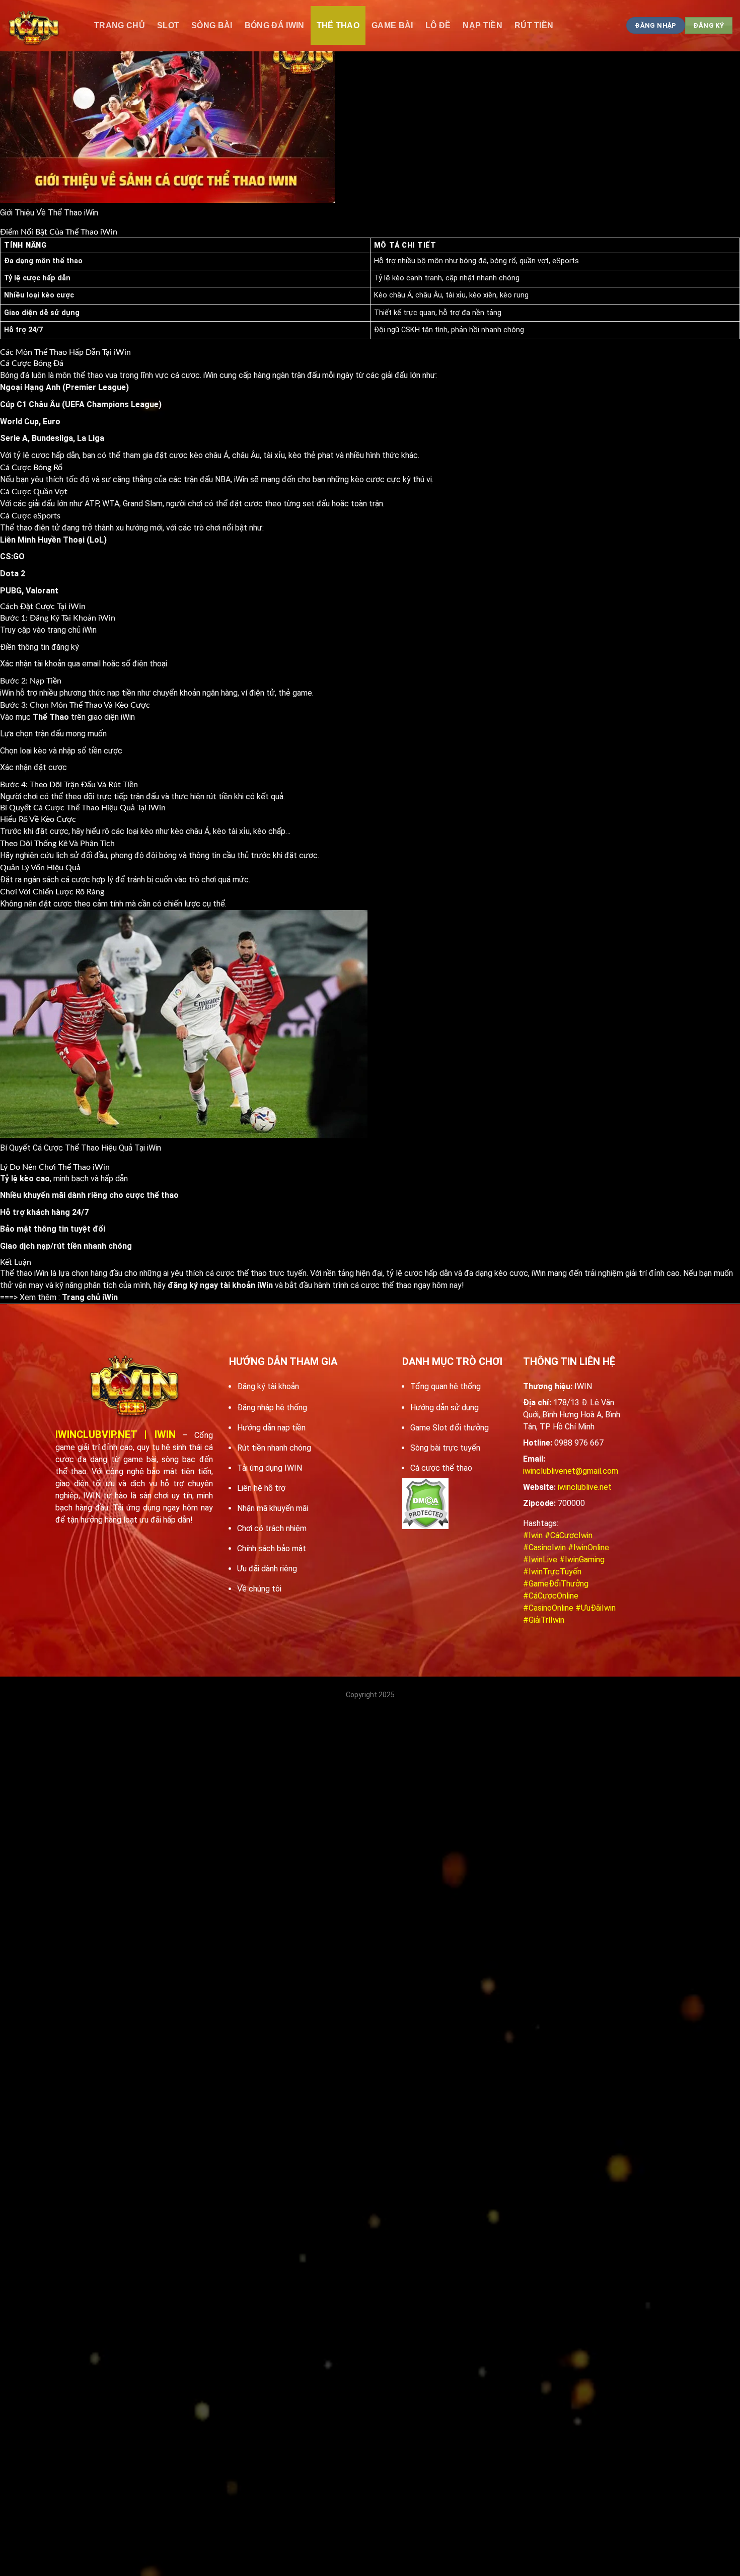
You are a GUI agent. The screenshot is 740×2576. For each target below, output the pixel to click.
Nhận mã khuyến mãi (273, 1508)
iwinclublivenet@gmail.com (571, 1471)
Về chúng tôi (259, 1589)
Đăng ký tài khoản (268, 1386)
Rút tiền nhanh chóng (274, 1448)
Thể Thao (338, 25)
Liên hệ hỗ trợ (261, 1488)
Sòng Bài (212, 25)
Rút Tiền (534, 25)
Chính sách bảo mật (272, 1548)
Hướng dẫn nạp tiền (271, 1428)
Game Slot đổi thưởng (450, 1428)
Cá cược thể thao (441, 1468)
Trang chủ (120, 25)
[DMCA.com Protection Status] (425, 1504)
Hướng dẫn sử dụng (445, 1408)
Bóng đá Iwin (275, 25)
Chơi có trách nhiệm (272, 1528)
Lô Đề (438, 25)
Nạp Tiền (483, 25)
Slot (168, 25)
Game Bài (392, 25)
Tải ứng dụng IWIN (270, 1468)
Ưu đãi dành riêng (267, 1569)
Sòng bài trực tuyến (445, 1448)
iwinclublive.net (585, 1487)
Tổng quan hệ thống (446, 1386)
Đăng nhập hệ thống (272, 1408)
